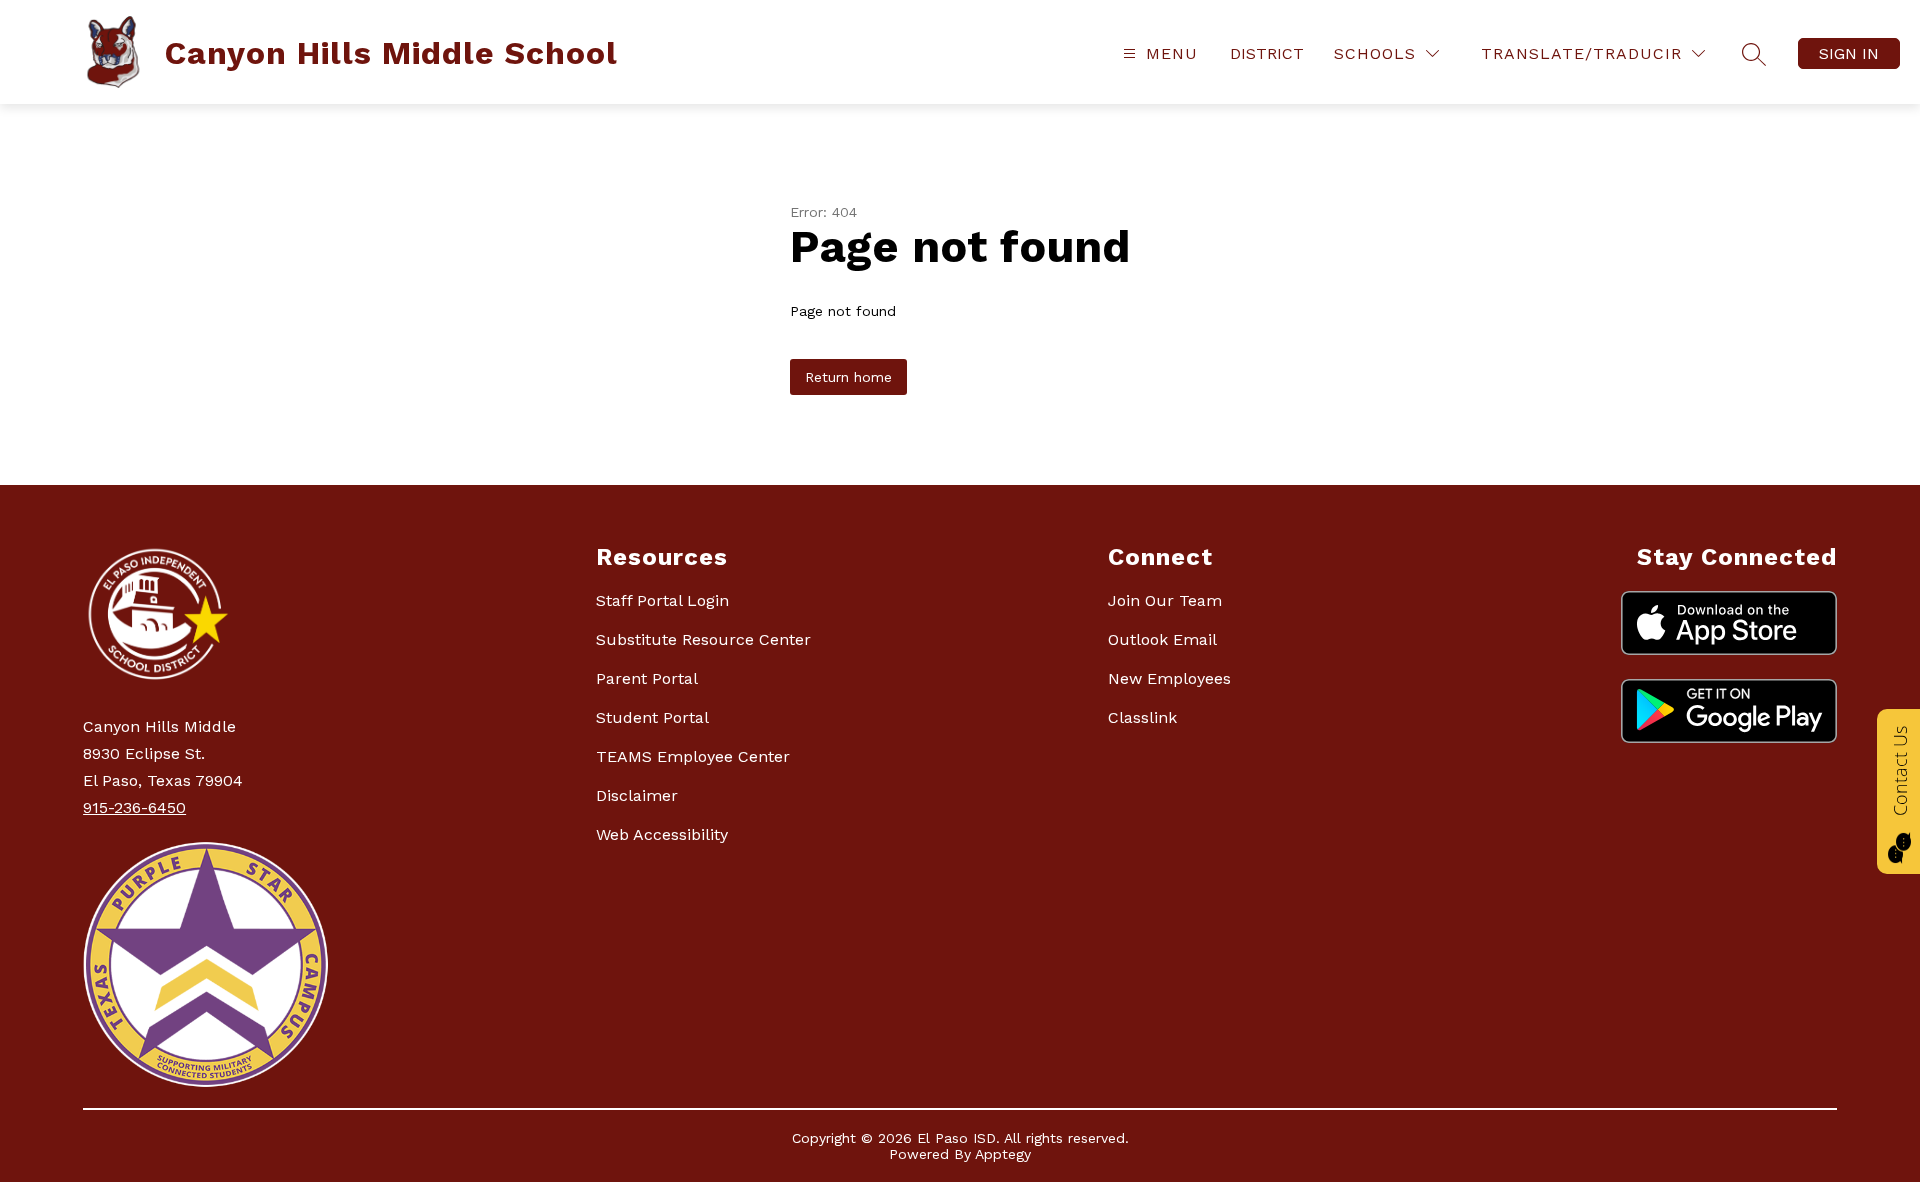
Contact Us (1900, 771)
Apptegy (1003, 1154)
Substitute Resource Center (703, 639)
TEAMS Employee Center (693, 756)
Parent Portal (647, 678)
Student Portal (652, 717)
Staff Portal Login (662, 600)
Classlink (1142, 717)
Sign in (1849, 53)
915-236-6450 (134, 807)
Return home (848, 377)
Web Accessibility (662, 834)
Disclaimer (637, 795)
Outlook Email (1162, 639)
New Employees (1169, 678)
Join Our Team (1165, 600)
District (1267, 53)
